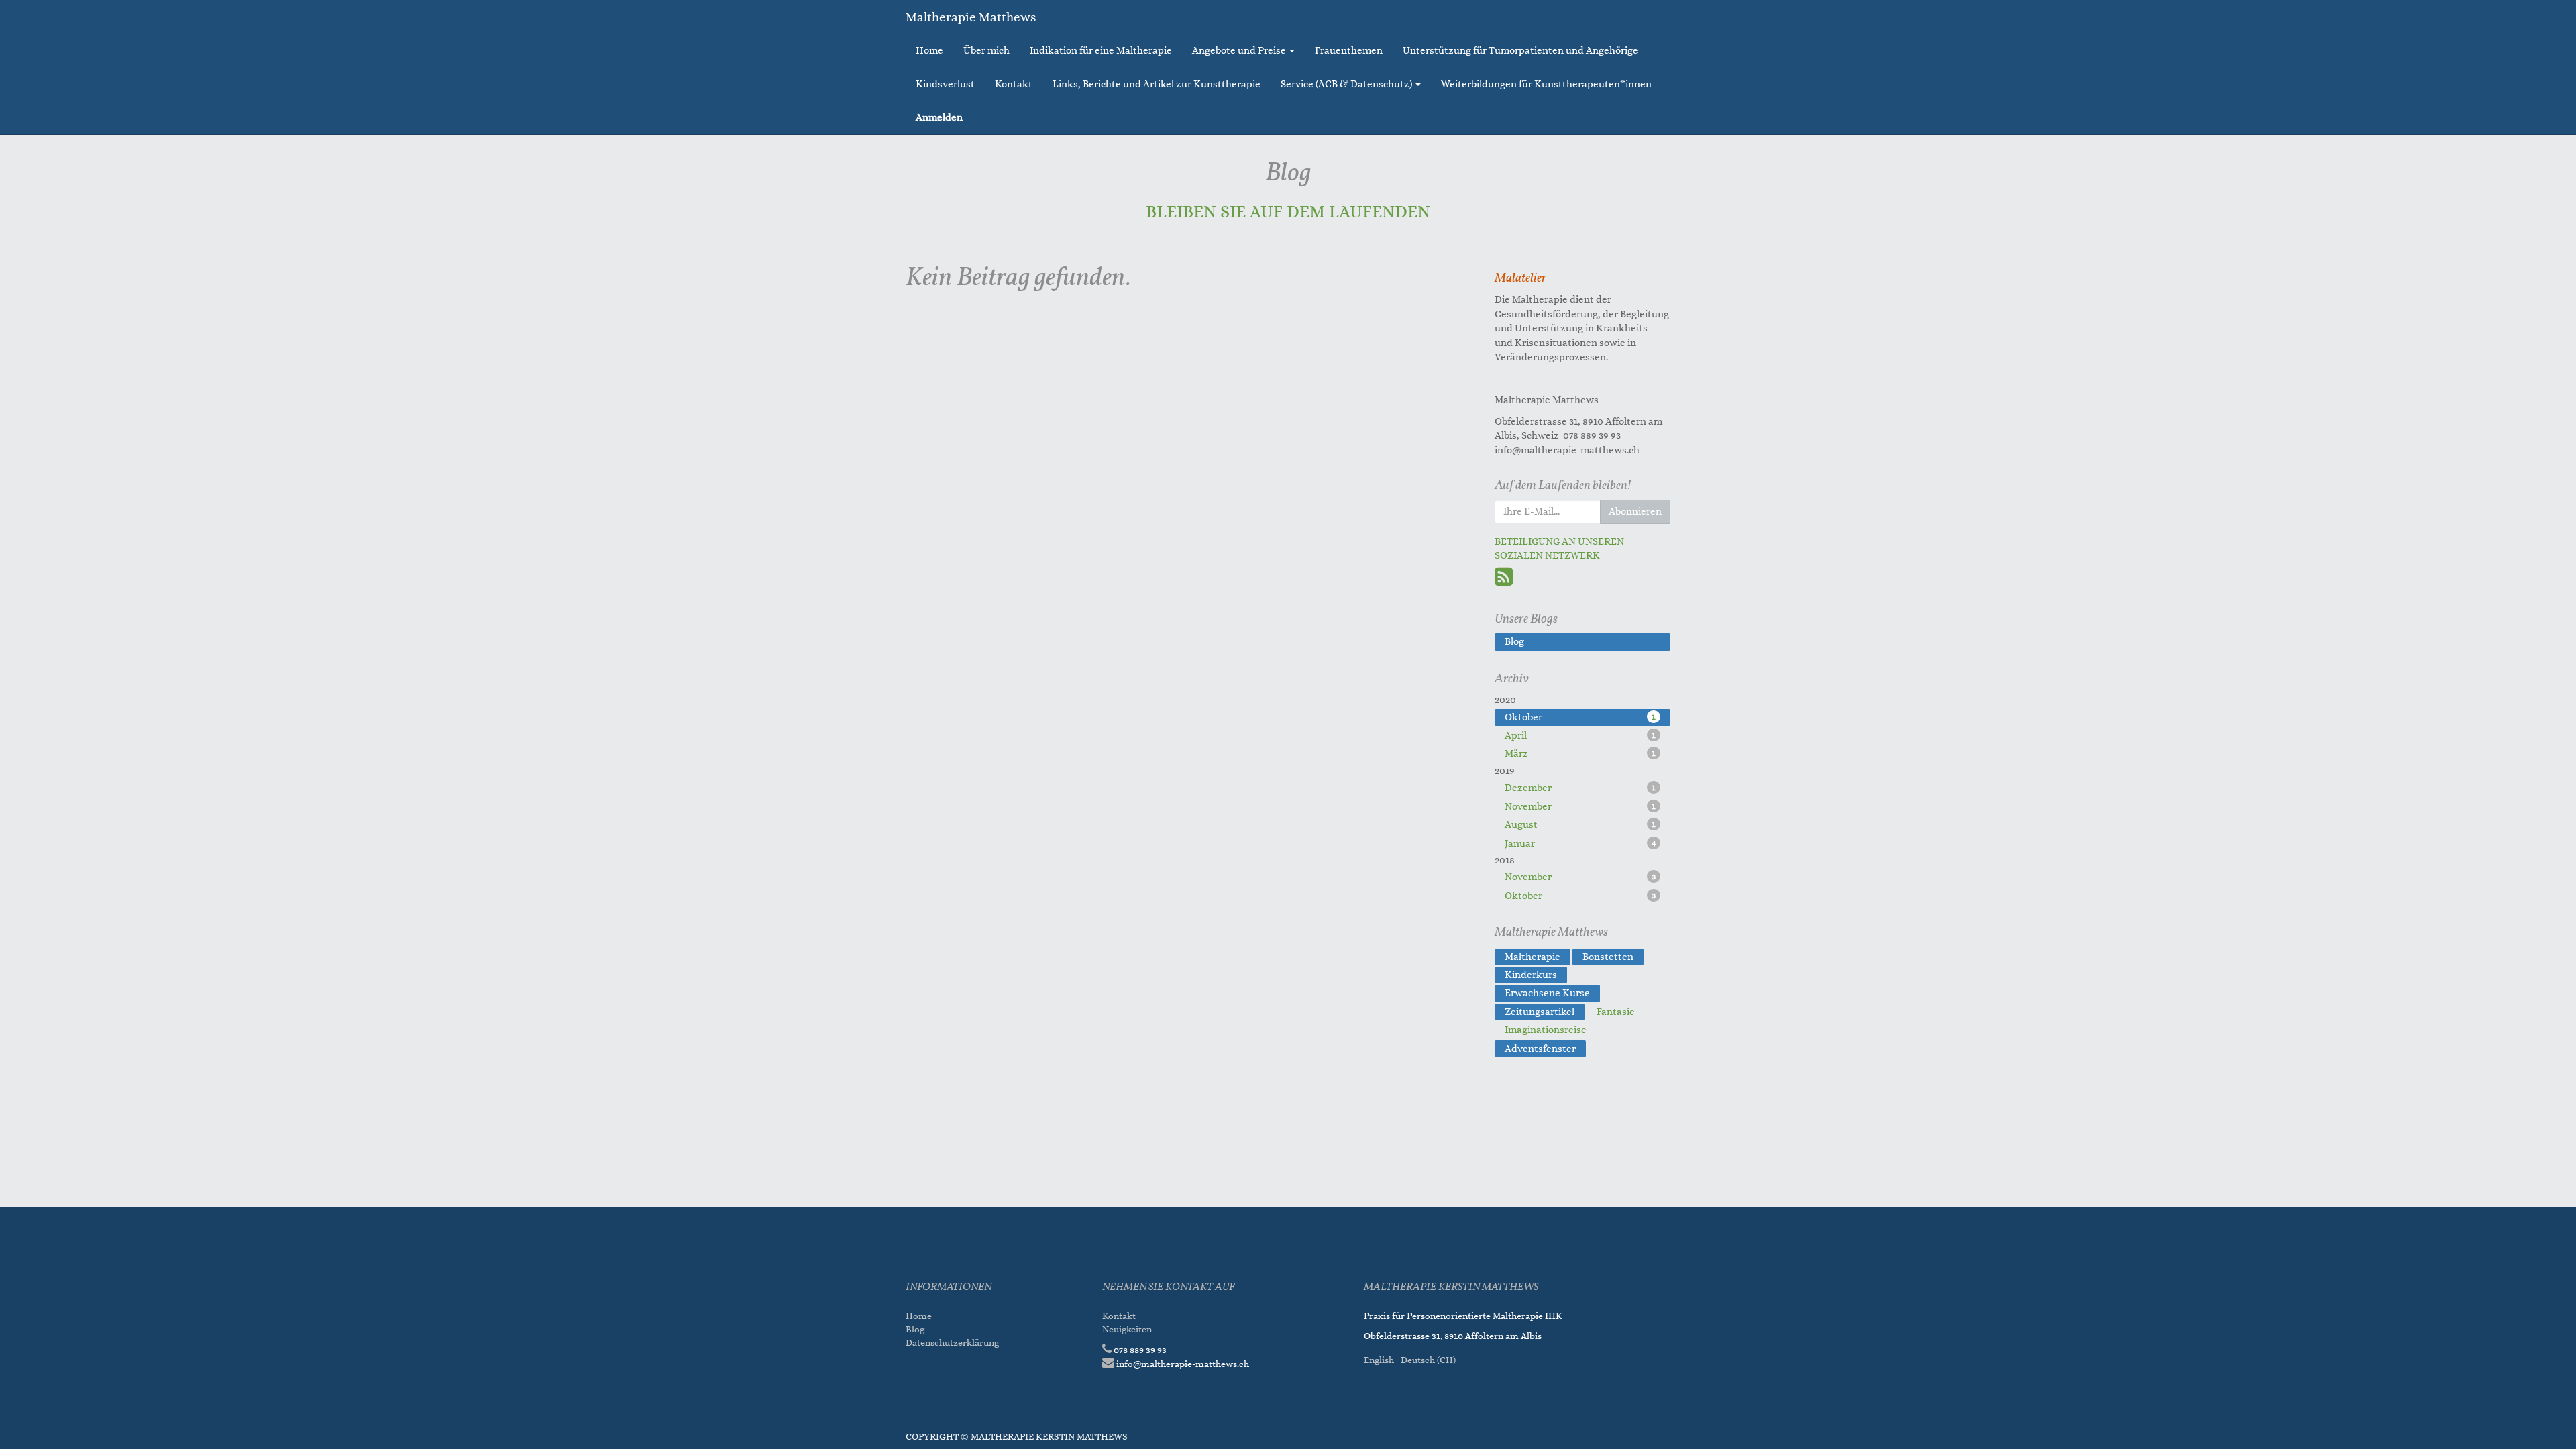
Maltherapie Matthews (971, 17)
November (1580, 807)
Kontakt (1119, 1316)
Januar (1580, 844)
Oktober (1580, 717)
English (1379, 1360)
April (1580, 736)
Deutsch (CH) (1428, 1360)
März (1580, 754)
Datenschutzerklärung (953, 1343)
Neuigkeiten (1127, 1329)
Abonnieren (1635, 512)
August (1580, 825)
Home (919, 1316)
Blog (915, 1329)
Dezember (1580, 788)
